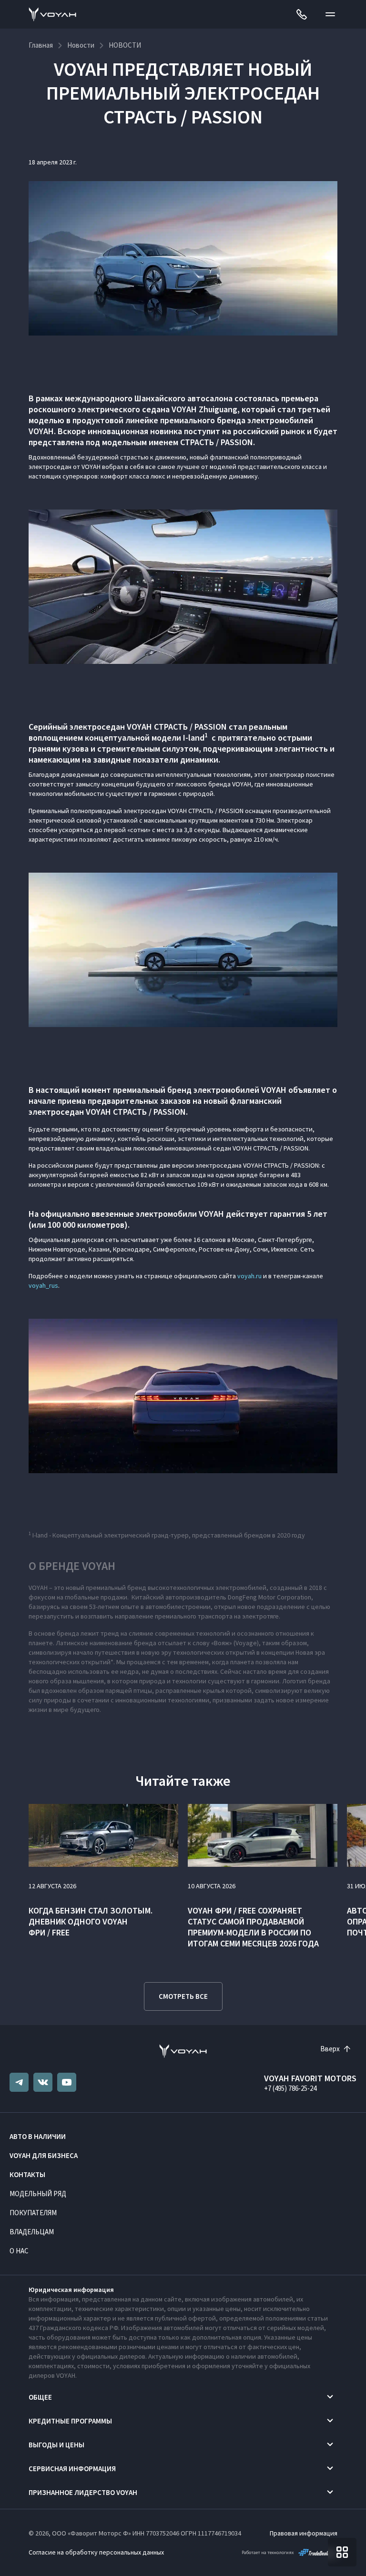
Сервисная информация (72, 2469)
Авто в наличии (38, 2136)
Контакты (27, 2174)
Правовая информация (304, 2533)
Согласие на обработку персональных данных (96, 2552)
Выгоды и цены (56, 2445)
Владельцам (32, 2232)
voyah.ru (249, 1276)
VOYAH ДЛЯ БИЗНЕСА (44, 2155)
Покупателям (33, 2213)
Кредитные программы (70, 2421)
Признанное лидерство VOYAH (83, 2492)
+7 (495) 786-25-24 (290, 2088)
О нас (19, 2251)
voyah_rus (43, 1285)
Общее (40, 2397)
